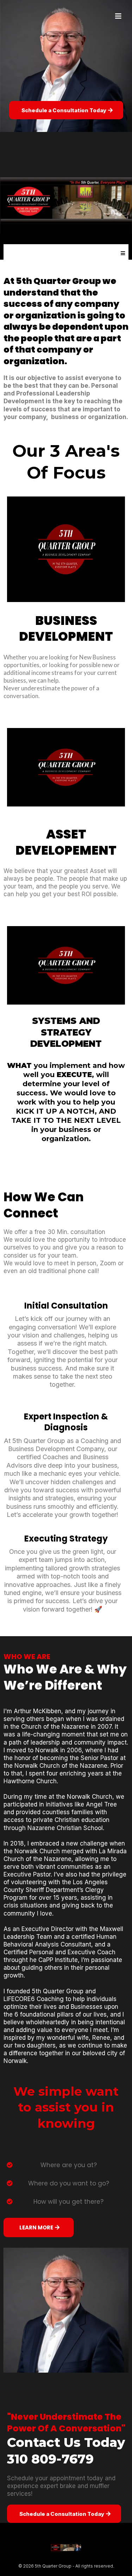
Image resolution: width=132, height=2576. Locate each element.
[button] (117, 16)
